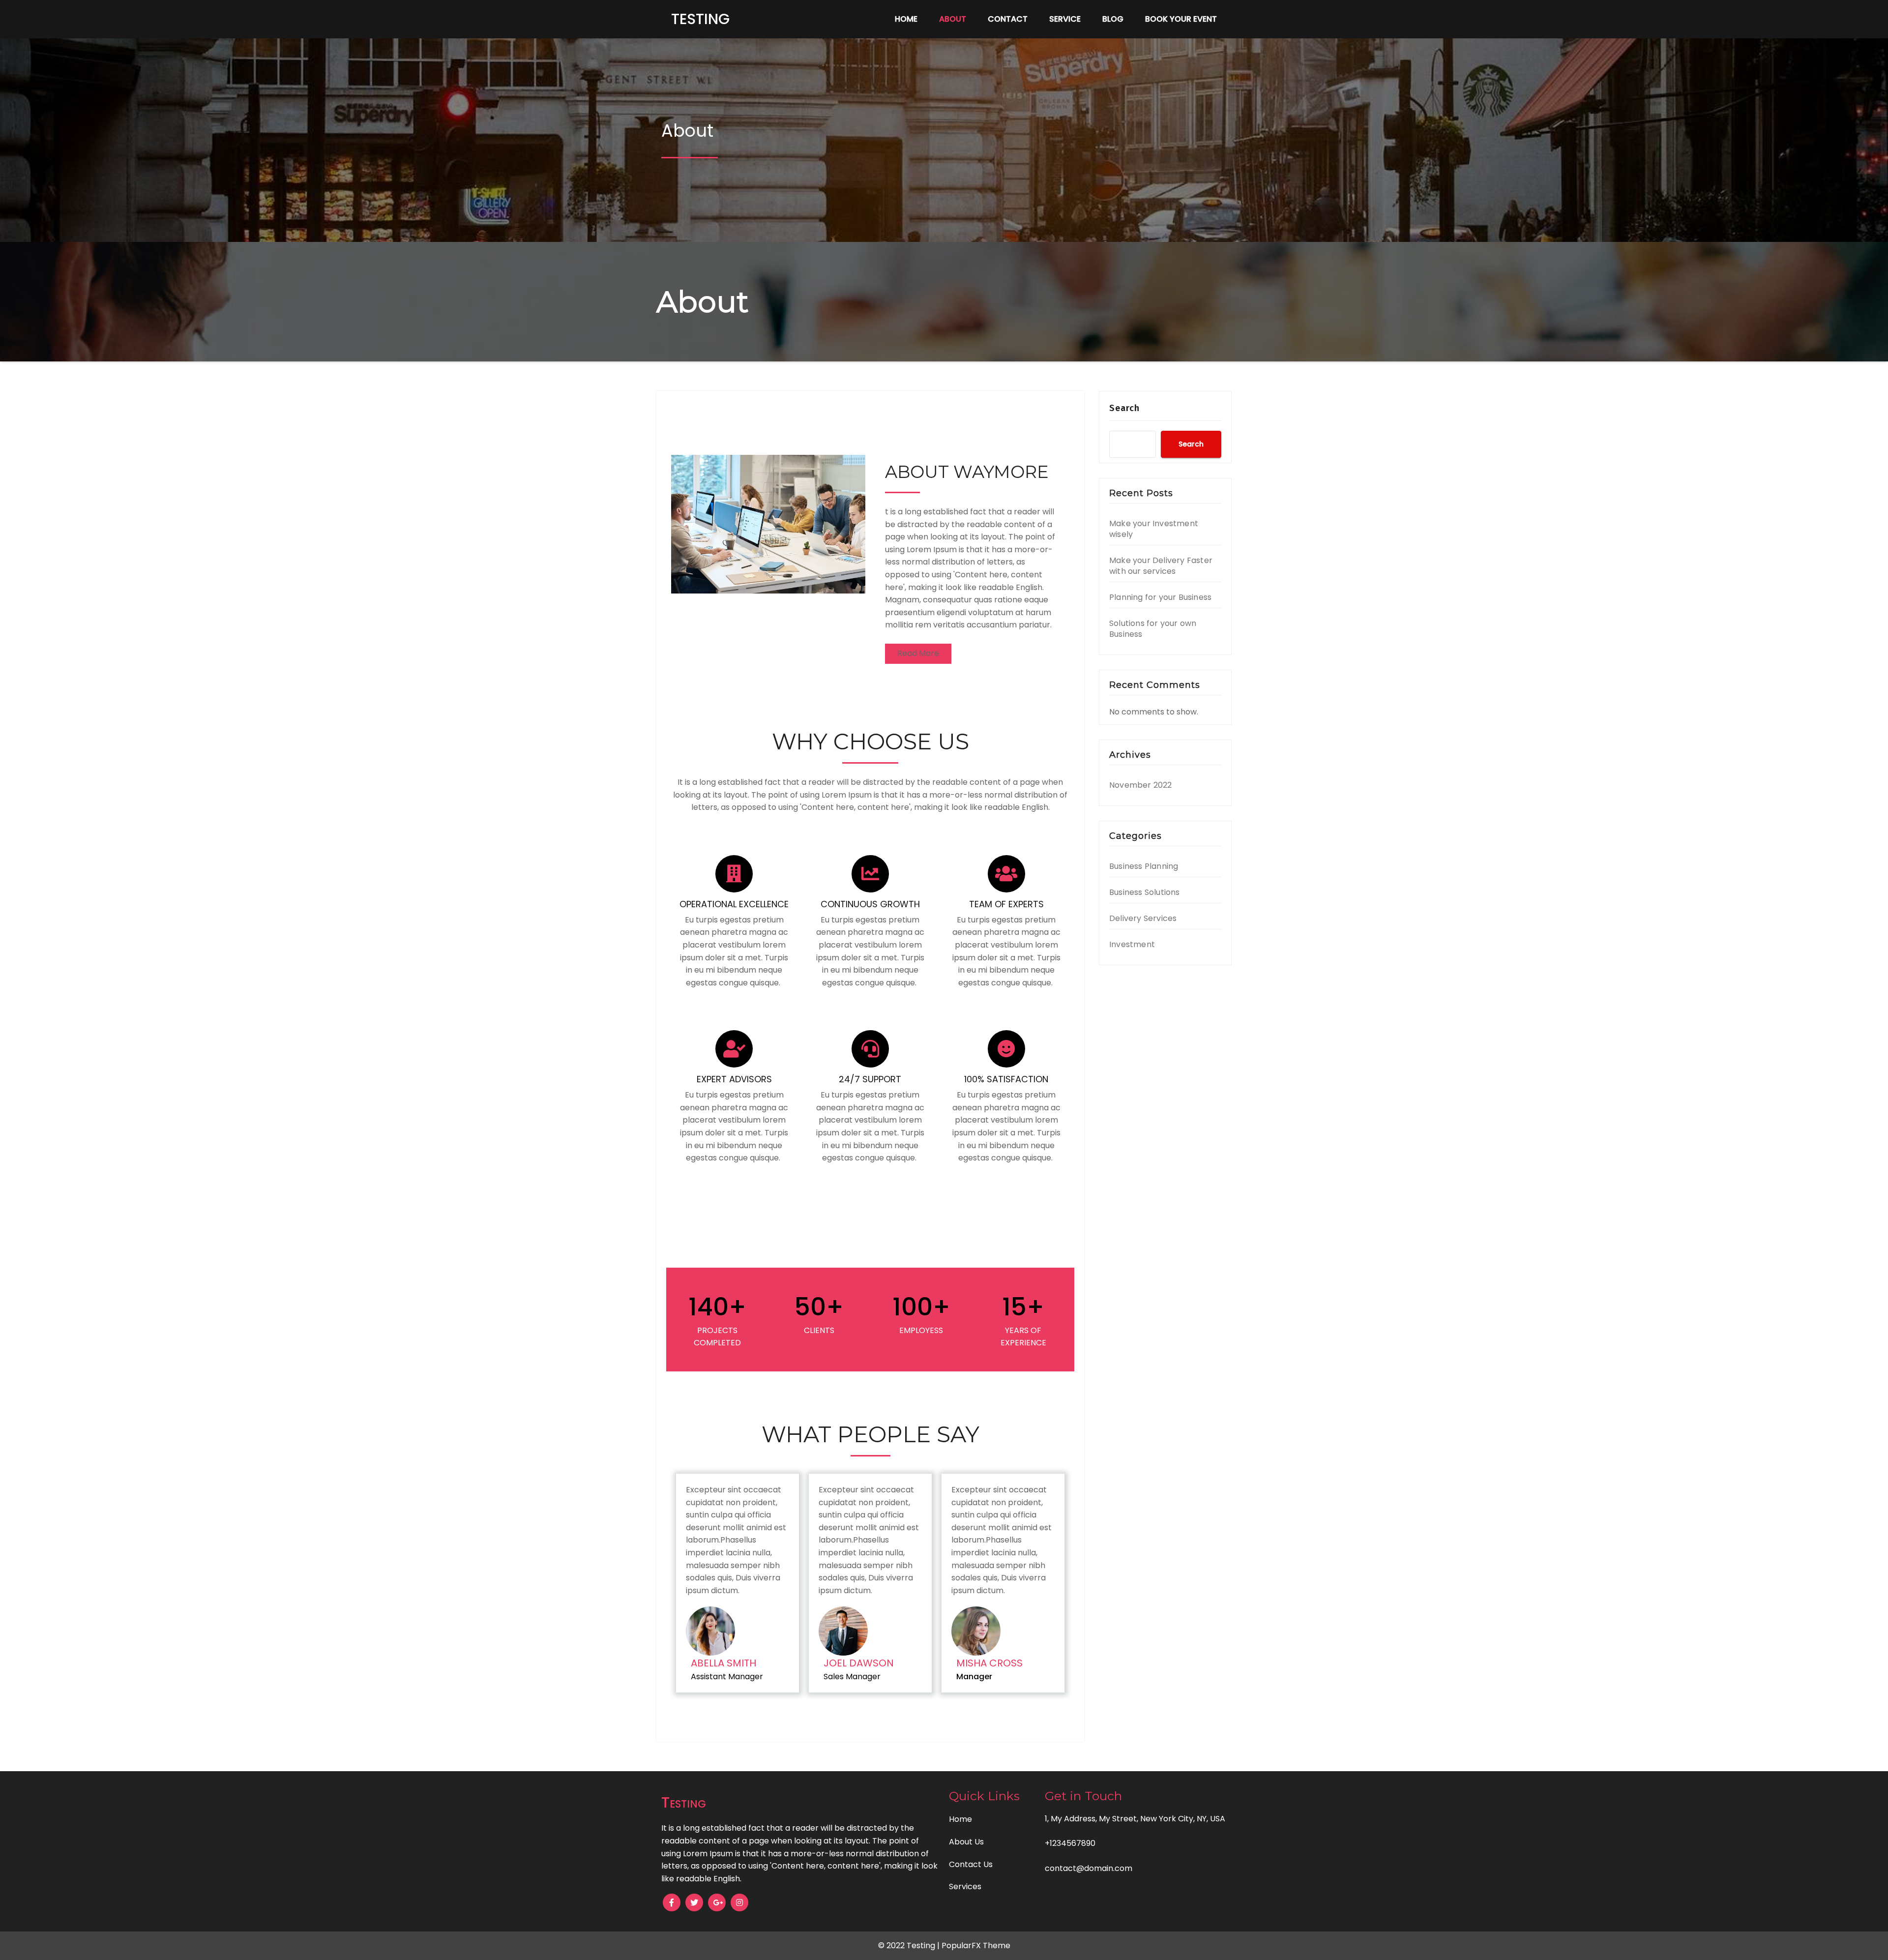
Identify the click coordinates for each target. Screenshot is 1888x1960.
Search (1124, 408)
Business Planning (1144, 866)
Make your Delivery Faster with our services (1161, 566)
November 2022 (1141, 785)
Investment (1132, 944)
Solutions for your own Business (1153, 629)
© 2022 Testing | (910, 1945)
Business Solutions (1145, 892)
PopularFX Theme (976, 1945)
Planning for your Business (1160, 597)
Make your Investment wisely (1154, 529)
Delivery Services (1143, 918)
